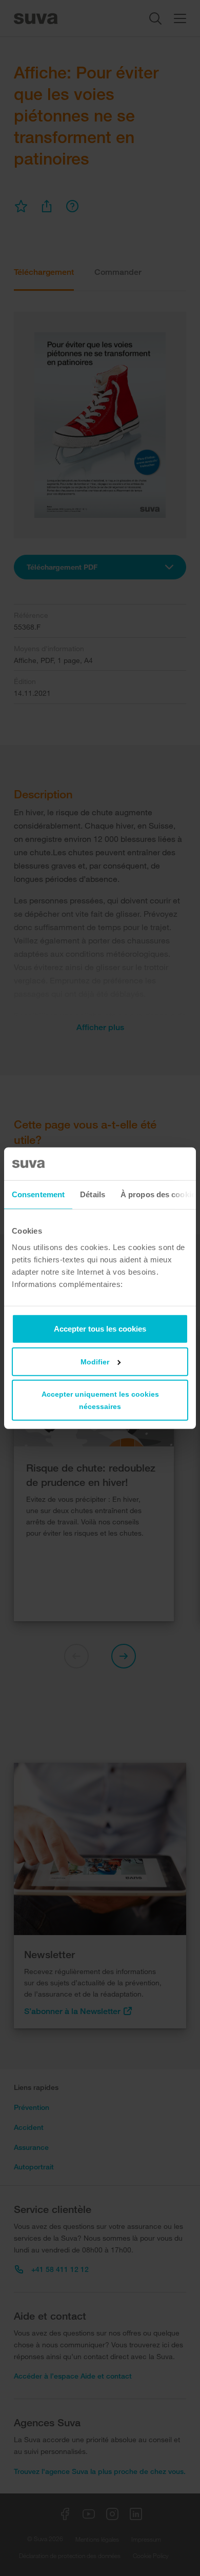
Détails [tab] (93, 1194)
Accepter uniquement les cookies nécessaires (100, 1400)
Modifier (95, 1361)
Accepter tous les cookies (100, 1328)
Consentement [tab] (38, 1194)
